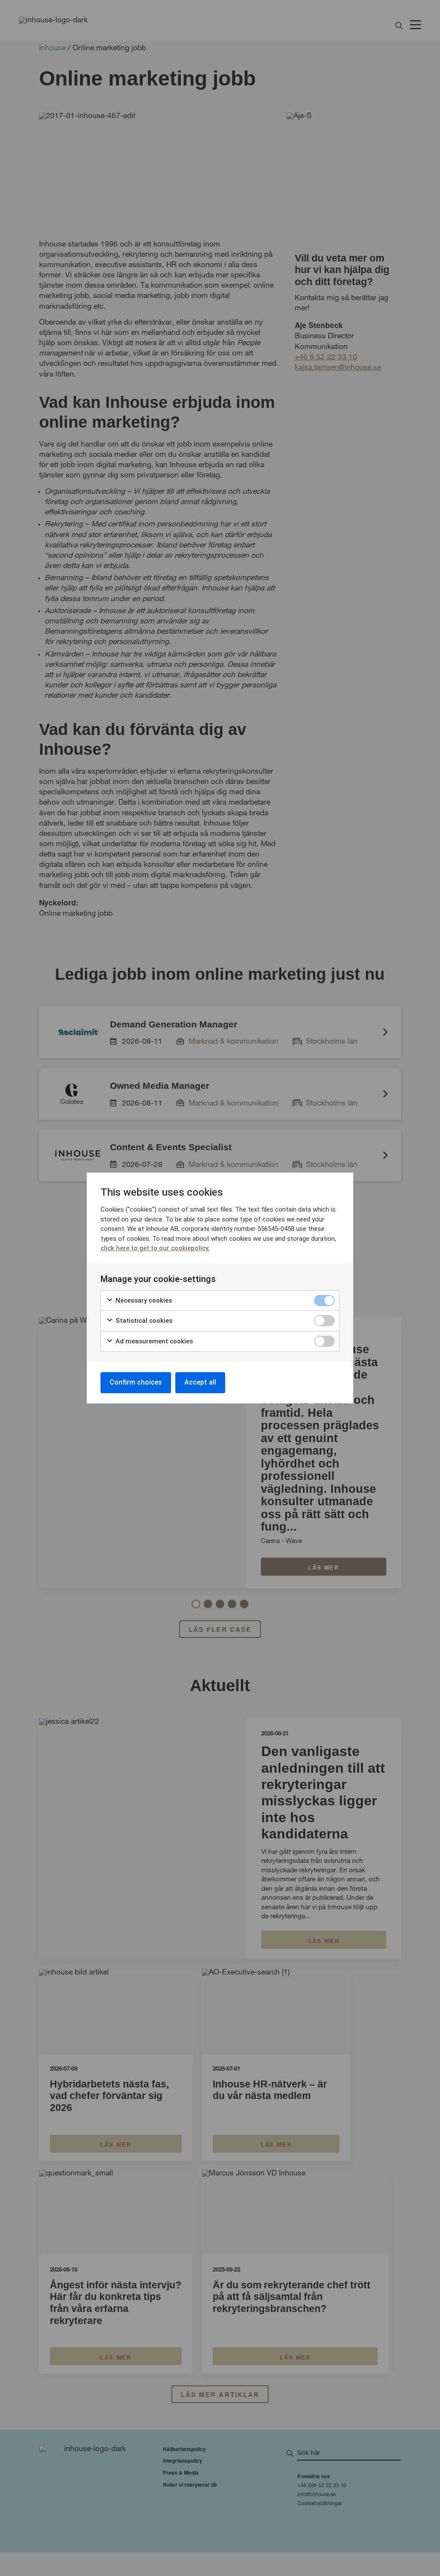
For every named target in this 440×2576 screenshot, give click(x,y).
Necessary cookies (143, 1300)
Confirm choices (136, 1382)
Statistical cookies (143, 1321)
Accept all (200, 1382)
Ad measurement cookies (153, 1341)
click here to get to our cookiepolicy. (155, 1248)
